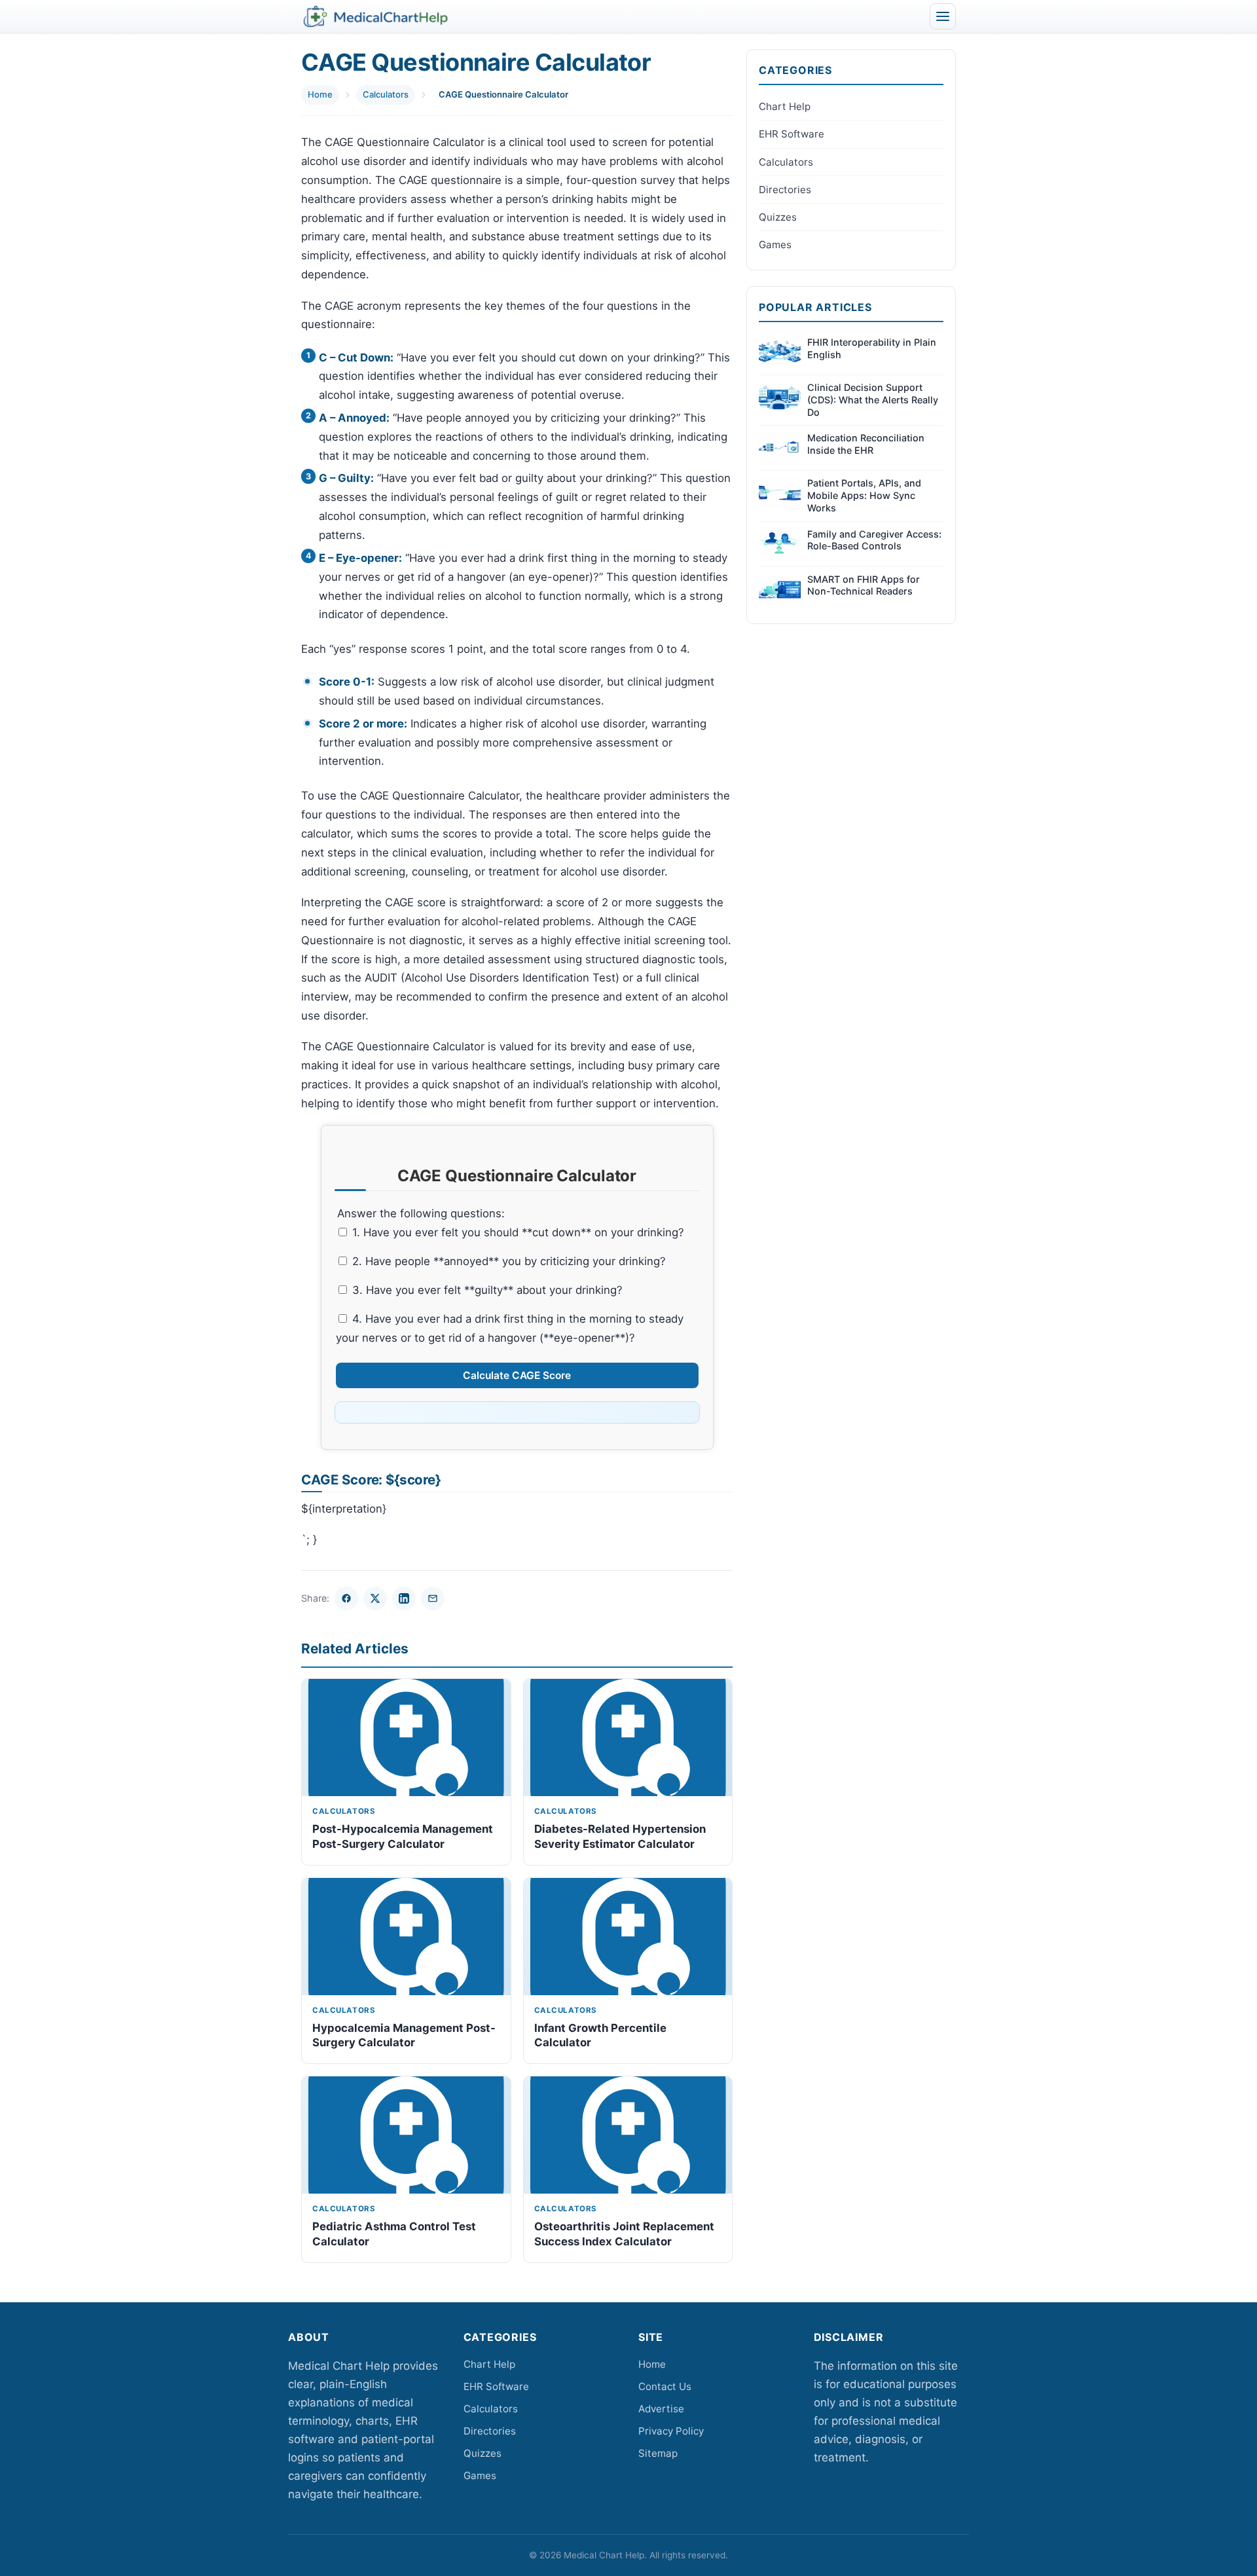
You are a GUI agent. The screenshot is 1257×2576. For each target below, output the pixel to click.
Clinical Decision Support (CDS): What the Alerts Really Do (873, 399)
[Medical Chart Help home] (375, 16)
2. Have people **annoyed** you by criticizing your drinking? (507, 1261)
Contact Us (665, 2386)
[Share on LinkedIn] (404, 1598)
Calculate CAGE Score (517, 1375)
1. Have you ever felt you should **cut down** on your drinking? (517, 1232)
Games (775, 245)
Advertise (661, 2409)
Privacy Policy (671, 2431)
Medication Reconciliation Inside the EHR (866, 444)
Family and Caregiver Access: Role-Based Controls (874, 540)
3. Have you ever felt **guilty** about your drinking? (486, 1290)
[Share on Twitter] (375, 1598)
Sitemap (658, 2453)
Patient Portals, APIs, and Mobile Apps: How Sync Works (864, 495)
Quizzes (778, 217)
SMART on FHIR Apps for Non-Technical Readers (864, 585)
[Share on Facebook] (346, 1598)
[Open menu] (943, 16)
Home (320, 94)
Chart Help (785, 106)
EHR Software (792, 134)
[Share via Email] (433, 1598)
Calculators (386, 94)
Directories (785, 190)
